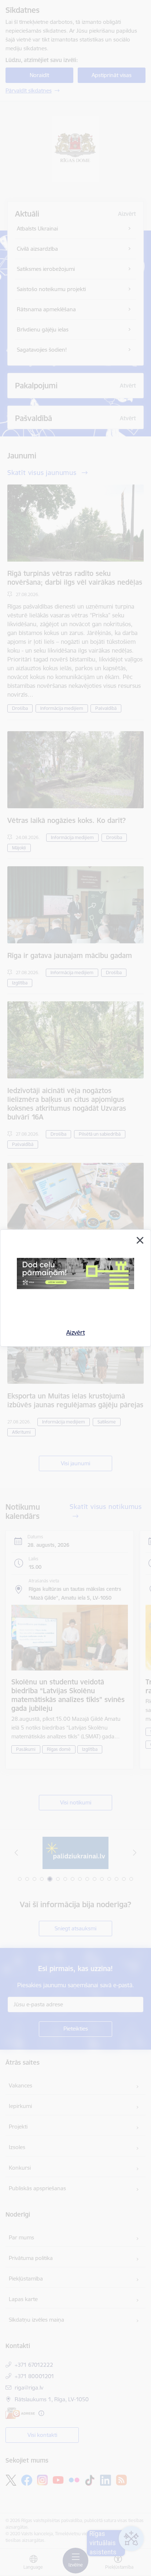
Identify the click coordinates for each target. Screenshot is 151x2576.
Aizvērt (76, 1332)
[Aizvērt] (140, 1240)
